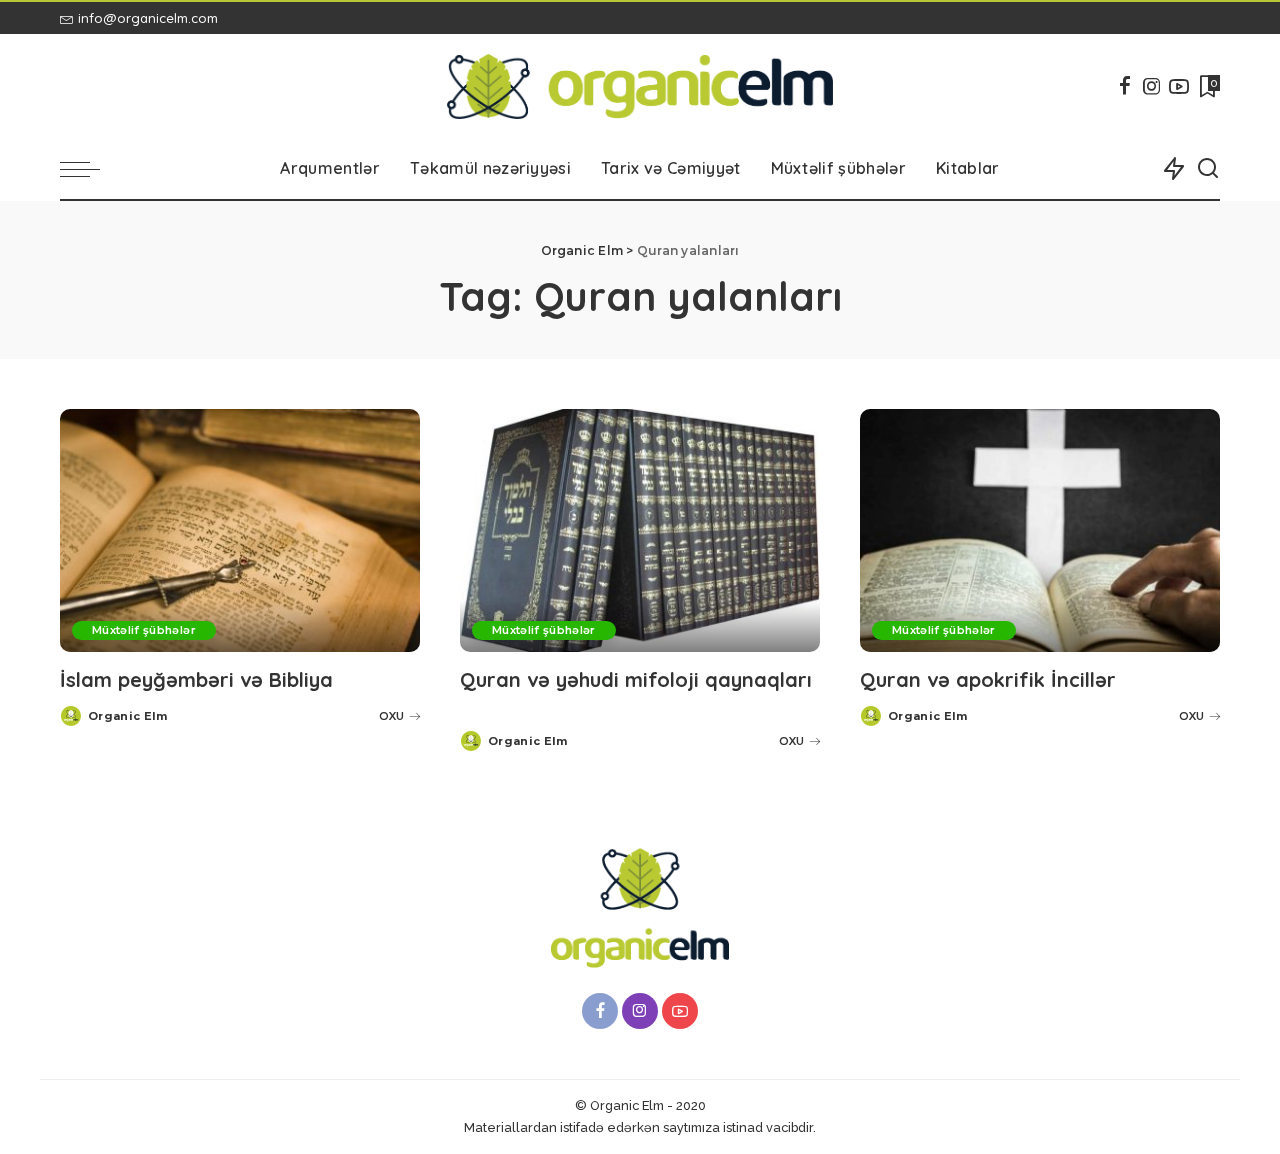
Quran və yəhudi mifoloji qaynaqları (636, 679)
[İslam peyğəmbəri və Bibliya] (240, 530)
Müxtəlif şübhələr (144, 630)
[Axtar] (1208, 169)
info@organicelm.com (148, 18)
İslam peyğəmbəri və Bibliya (196, 679)
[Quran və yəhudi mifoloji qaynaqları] (640, 530)
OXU (391, 716)
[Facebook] (1125, 86)
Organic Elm (128, 716)
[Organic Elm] (640, 86)
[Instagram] (1152, 86)
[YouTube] (1179, 86)
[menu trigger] (90, 169)
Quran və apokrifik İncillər (988, 679)
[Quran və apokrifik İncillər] (1040, 530)
